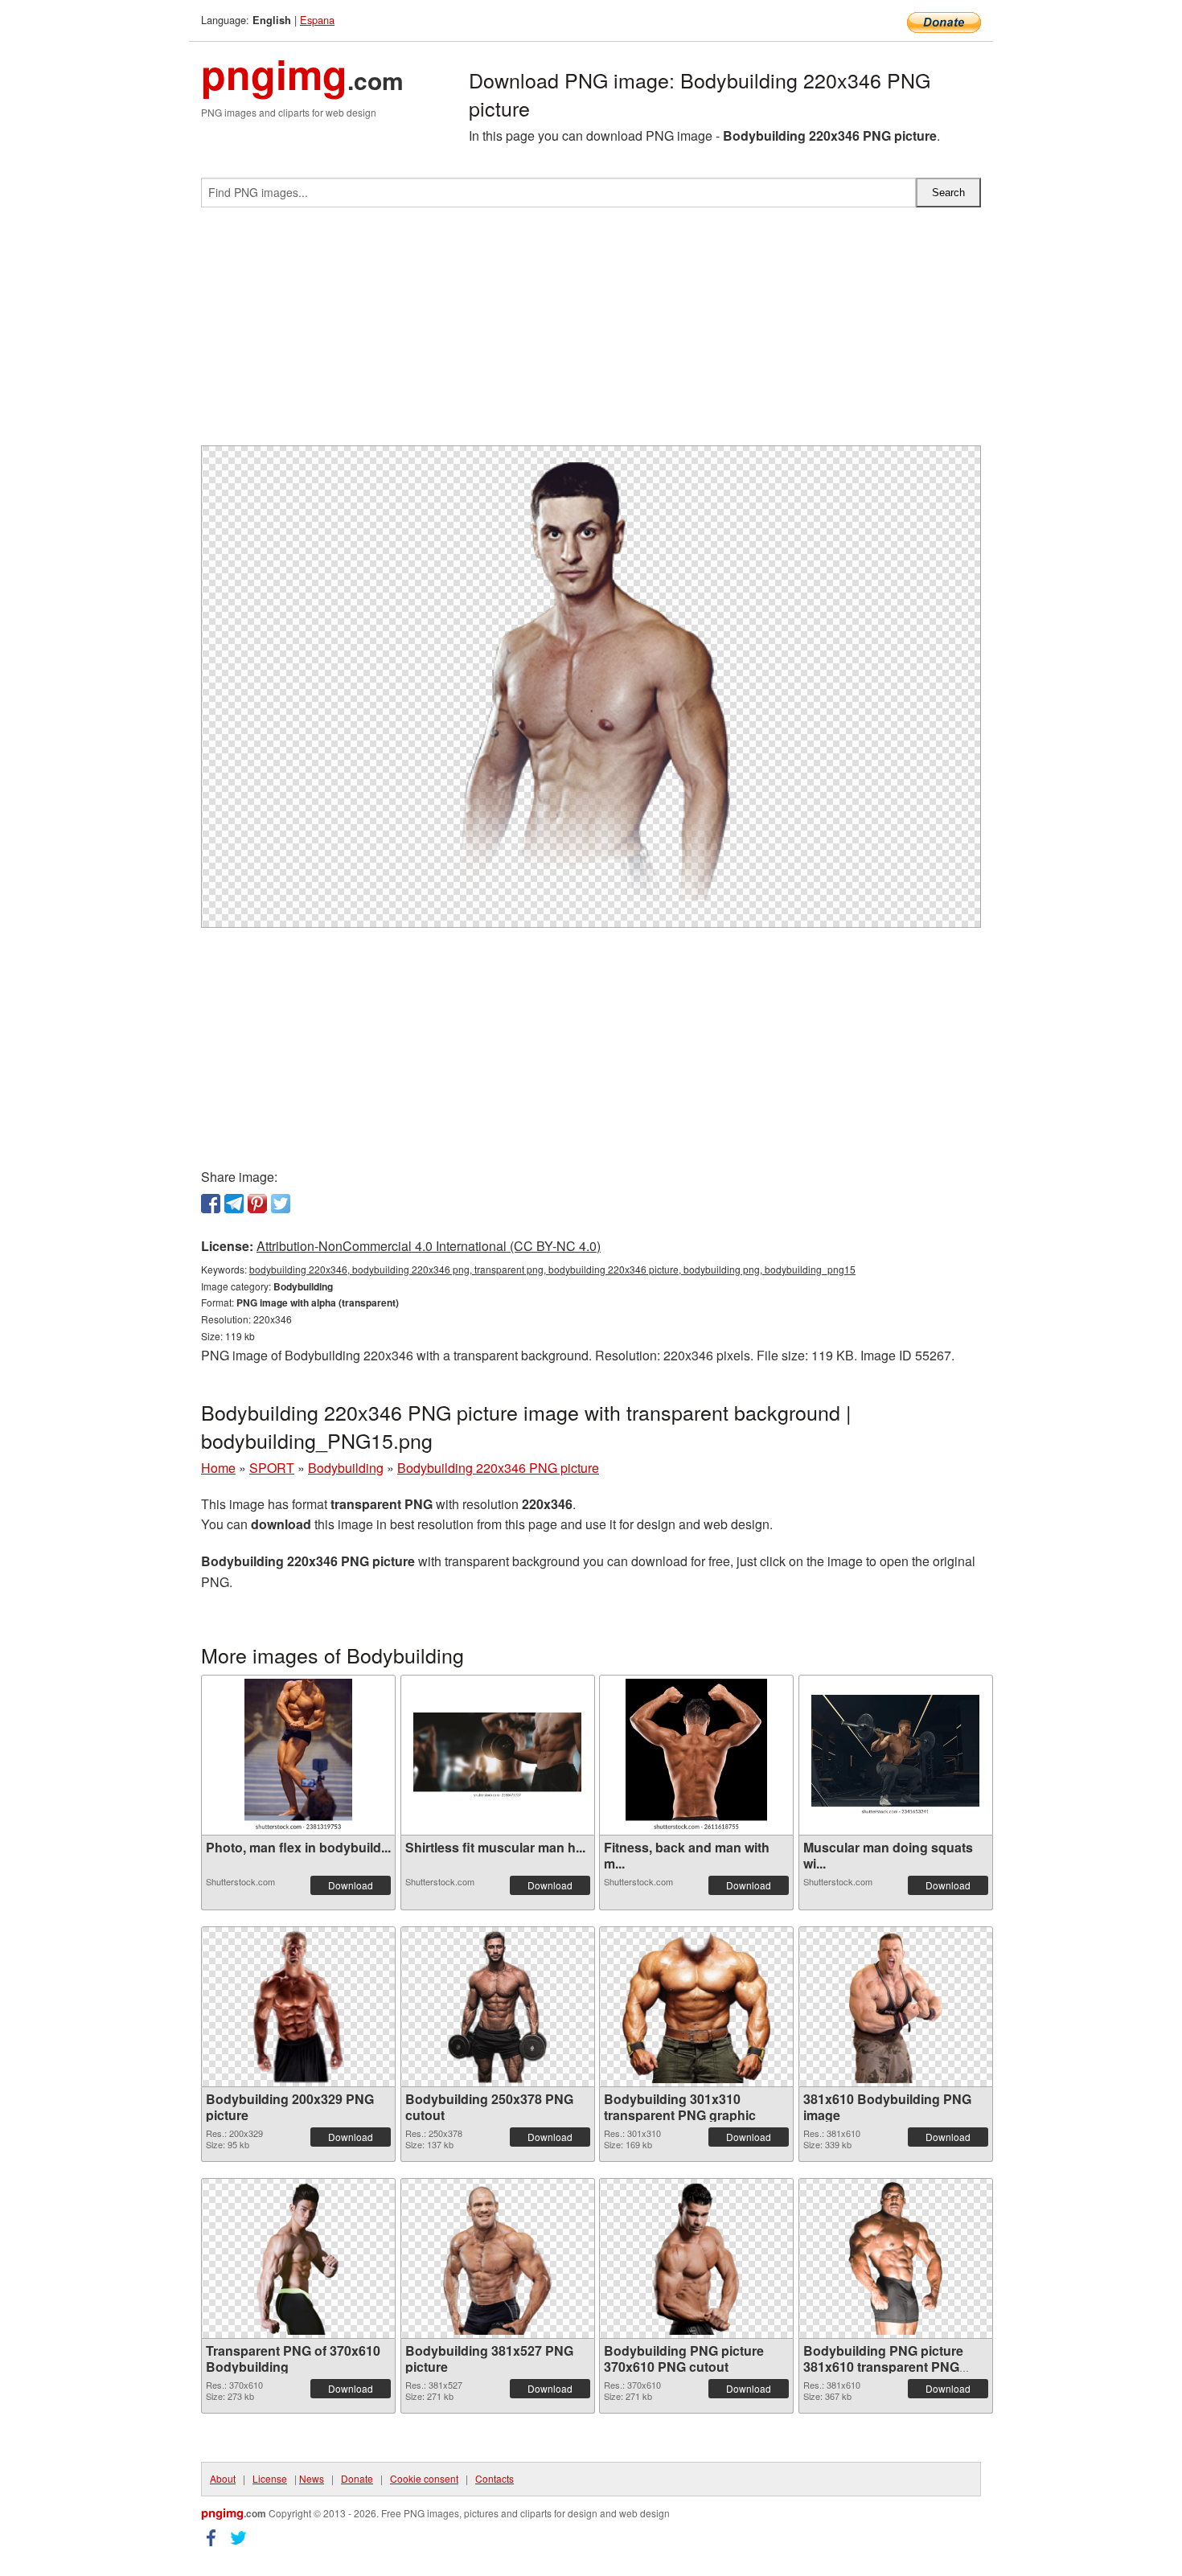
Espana (317, 20)
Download (351, 1885)
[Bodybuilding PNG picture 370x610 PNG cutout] (697, 2258)
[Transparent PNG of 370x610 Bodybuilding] (299, 2258)
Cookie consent (424, 2478)
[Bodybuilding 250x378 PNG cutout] (497, 2007)
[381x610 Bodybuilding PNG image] (896, 2007)
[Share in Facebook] (211, 1204)
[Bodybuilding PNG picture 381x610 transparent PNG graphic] (896, 2258)
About (223, 2478)
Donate (357, 2478)
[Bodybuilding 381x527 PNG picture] (497, 2258)
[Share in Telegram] (234, 1204)
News (312, 2478)
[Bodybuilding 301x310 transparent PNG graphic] (696, 2007)
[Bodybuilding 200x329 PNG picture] (299, 2007)
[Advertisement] (591, 333)
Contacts (495, 2478)
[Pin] (257, 1204)
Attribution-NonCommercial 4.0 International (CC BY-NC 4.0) (429, 1246)
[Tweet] (281, 1204)
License (270, 2478)
